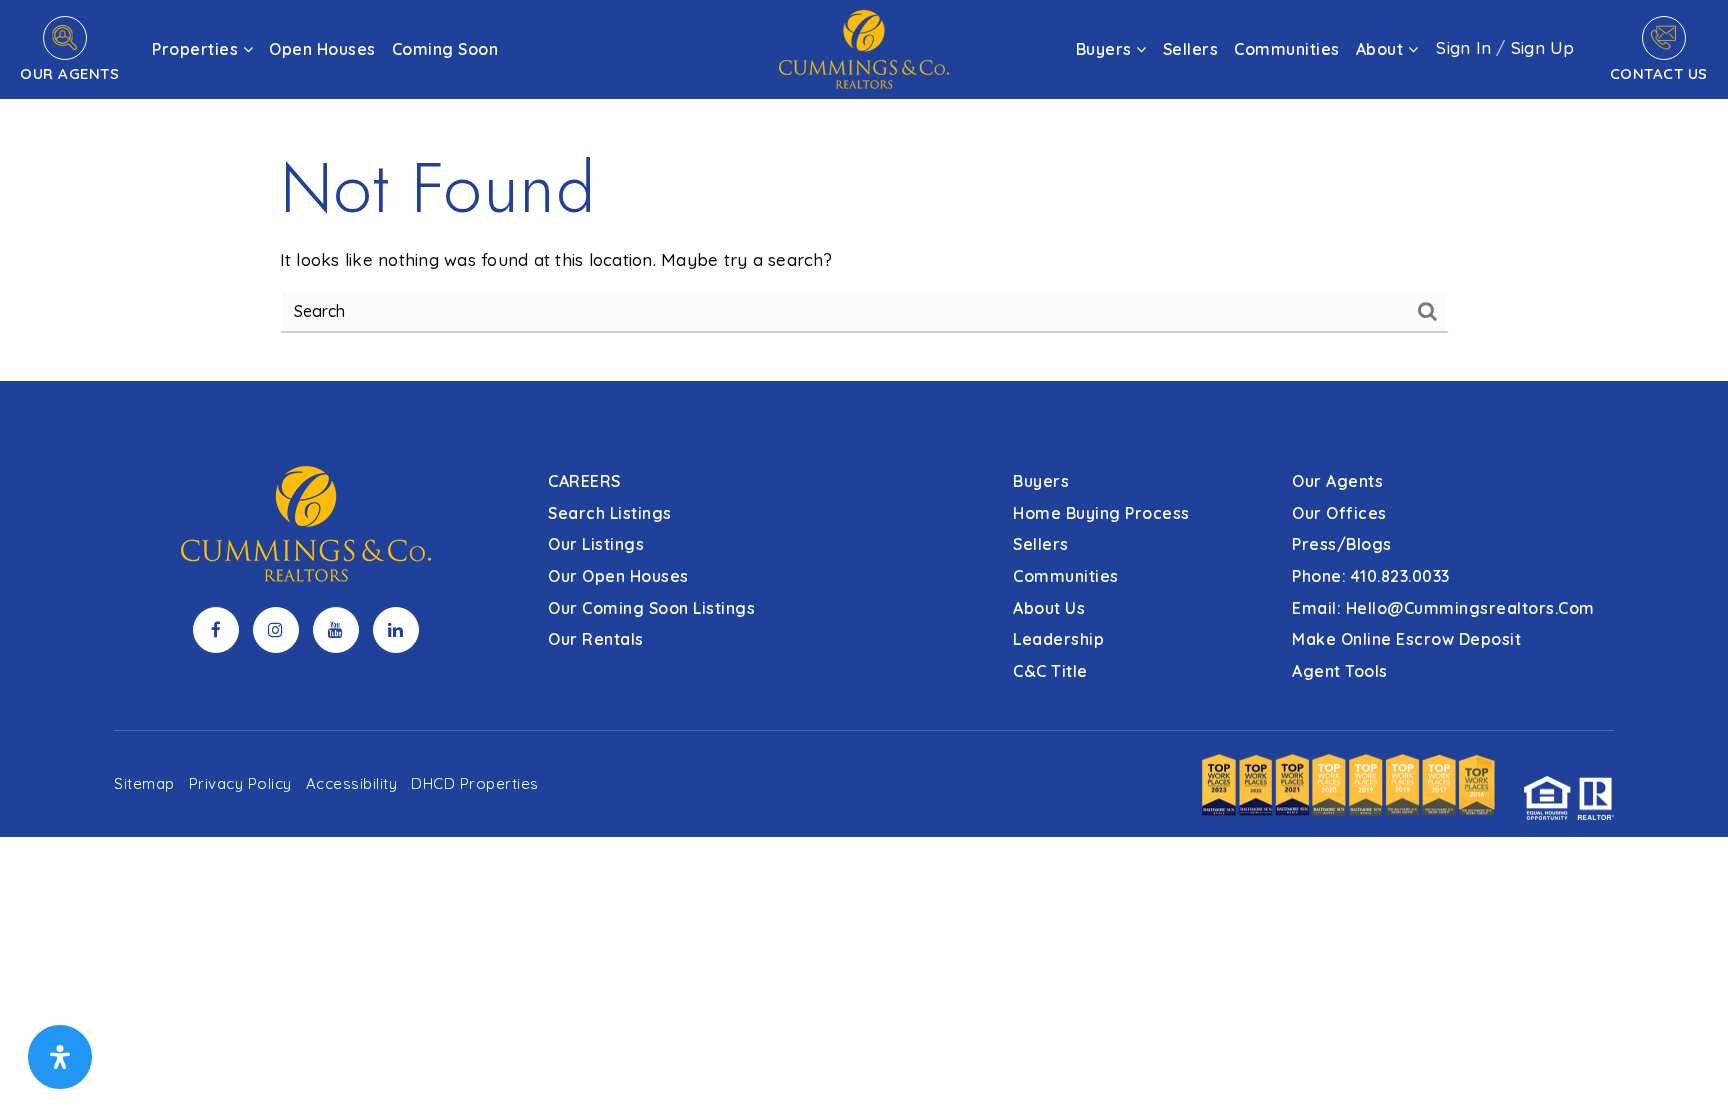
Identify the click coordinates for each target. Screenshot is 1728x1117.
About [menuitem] (1382, 49)
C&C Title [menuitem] (1050, 671)
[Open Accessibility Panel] (60, 1057)
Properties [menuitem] (197, 49)
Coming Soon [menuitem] (445, 49)
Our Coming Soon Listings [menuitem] (651, 608)
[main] (864, 190)
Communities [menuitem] (1287, 49)
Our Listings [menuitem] (596, 544)
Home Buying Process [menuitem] (1101, 513)
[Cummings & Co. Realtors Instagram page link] (276, 630)
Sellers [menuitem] (1191, 49)
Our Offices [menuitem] (1339, 513)
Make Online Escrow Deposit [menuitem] (1406, 639)
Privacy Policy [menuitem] (240, 783)
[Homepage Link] (864, 47)
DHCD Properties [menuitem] (475, 783)
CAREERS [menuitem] (584, 481)
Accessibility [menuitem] (352, 783)
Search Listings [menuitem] (610, 513)
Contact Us (1659, 73)
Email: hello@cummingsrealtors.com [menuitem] (1443, 608)
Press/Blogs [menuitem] (1342, 544)
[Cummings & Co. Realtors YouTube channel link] (336, 630)
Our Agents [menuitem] (1337, 481)
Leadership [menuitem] (1058, 639)
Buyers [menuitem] (1106, 49)
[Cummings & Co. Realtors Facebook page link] (216, 630)
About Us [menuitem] (1049, 608)
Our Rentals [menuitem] (596, 639)
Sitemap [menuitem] (144, 783)
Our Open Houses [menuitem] (618, 576)
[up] (1683, 1069)
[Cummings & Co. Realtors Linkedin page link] (396, 630)
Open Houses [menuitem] (322, 49)
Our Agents (69, 73)
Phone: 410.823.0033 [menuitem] (1371, 576)
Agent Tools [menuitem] (1340, 671)
